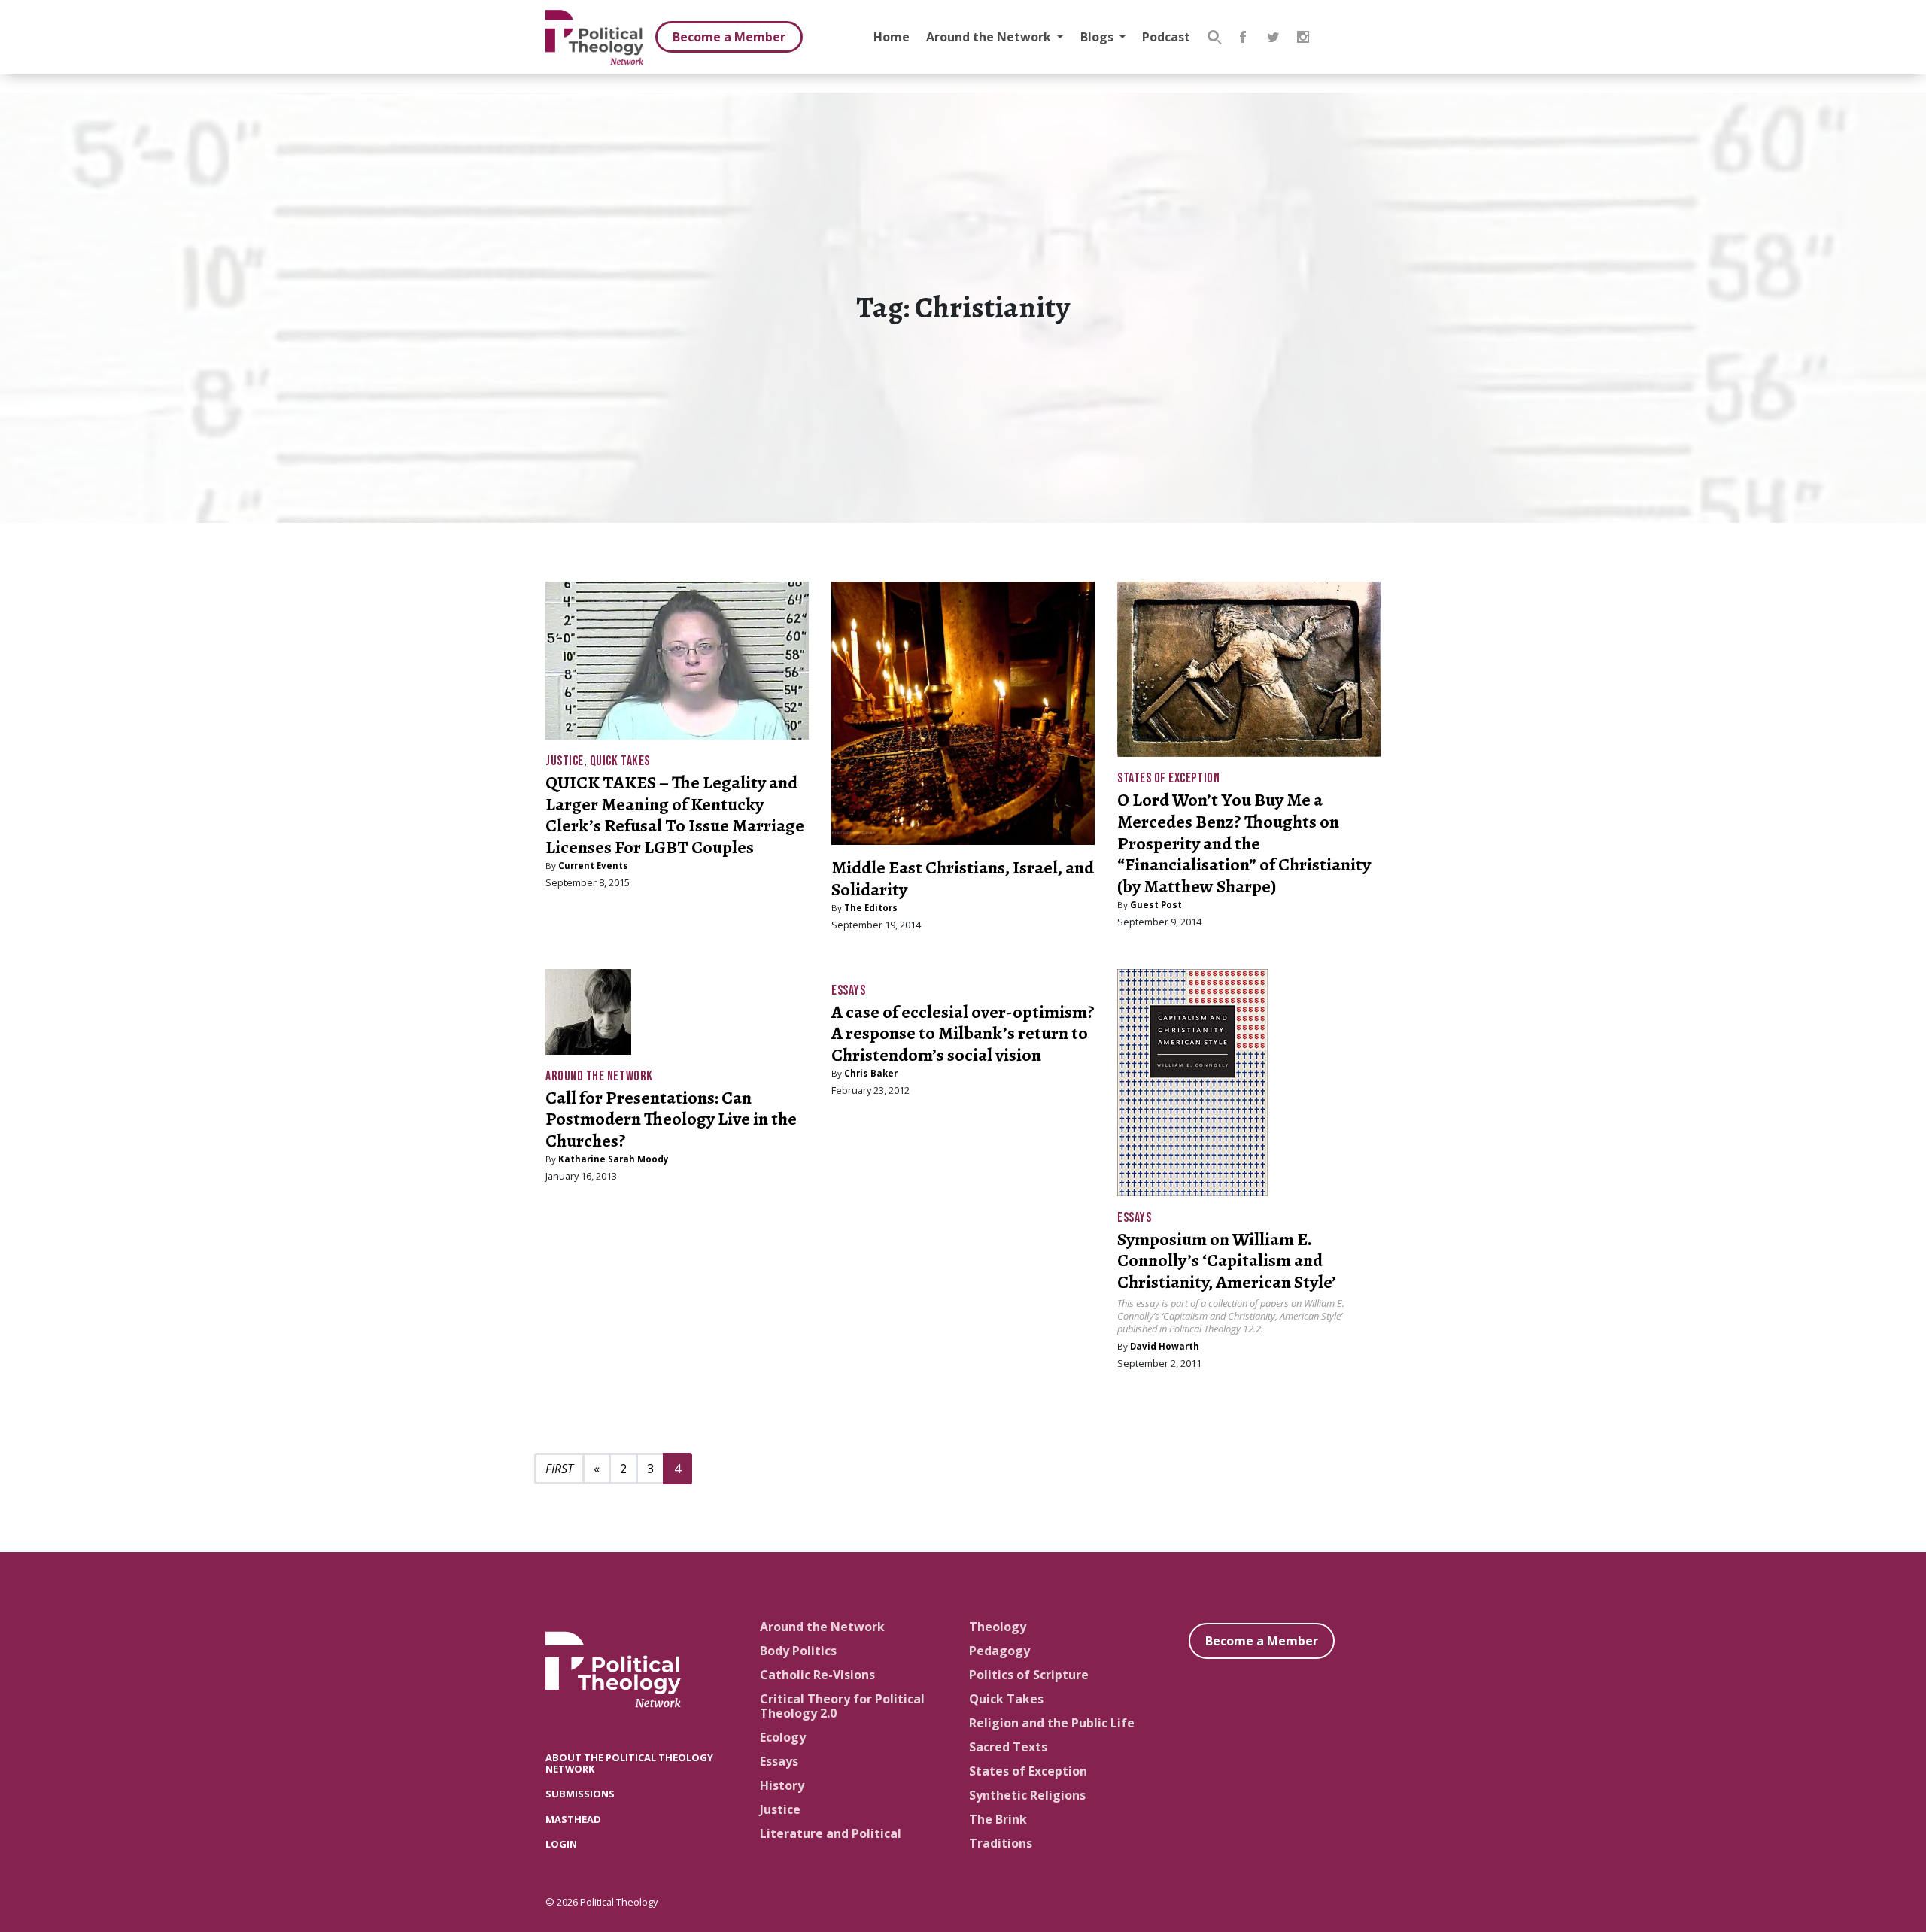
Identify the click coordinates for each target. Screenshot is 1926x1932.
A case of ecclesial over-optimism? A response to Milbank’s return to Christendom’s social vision (963, 1034)
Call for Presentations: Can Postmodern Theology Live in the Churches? (671, 1119)
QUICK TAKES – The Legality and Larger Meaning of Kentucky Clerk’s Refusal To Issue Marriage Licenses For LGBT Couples (675, 815)
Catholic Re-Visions (817, 1675)
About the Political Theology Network (629, 1763)
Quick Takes (620, 761)
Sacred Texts (1008, 1747)
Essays (848, 990)
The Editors (871, 908)
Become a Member (729, 37)
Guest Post (1156, 905)
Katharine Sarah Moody (614, 1159)
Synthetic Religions (1027, 1795)
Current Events (593, 866)
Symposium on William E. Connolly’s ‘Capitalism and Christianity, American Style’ (1227, 1261)
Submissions (580, 1794)
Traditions (1001, 1843)
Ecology (783, 1737)
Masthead (573, 1819)
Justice (565, 761)
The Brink (998, 1819)
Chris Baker (871, 1073)
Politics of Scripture (1029, 1675)
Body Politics (798, 1651)
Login (561, 1844)
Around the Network (990, 37)
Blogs (1098, 37)
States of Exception (1168, 778)
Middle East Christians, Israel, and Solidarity (963, 878)
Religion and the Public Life (1052, 1723)
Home (892, 37)
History (782, 1785)
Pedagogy (999, 1651)
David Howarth (1165, 1346)
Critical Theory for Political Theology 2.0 (842, 1706)
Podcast (1166, 37)
